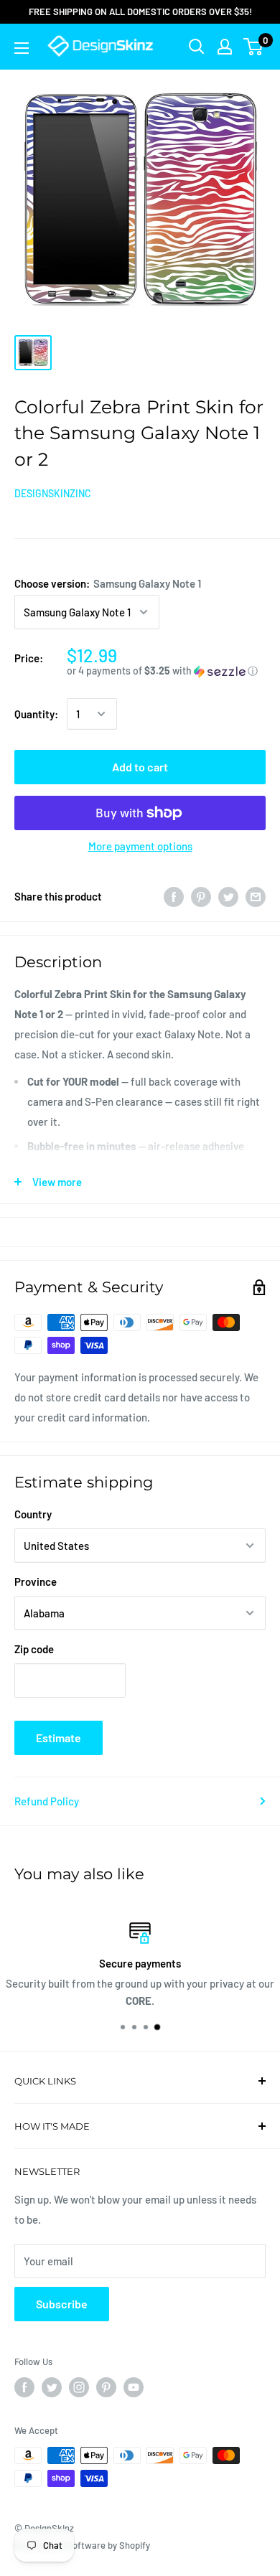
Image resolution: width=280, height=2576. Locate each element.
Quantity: (36, 714)
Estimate (59, 1738)
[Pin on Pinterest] (201, 896)
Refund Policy (47, 1801)
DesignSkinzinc (53, 493)
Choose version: (108, 583)
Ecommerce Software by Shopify (82, 2545)
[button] (166, 671)
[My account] (225, 47)
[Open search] (197, 47)
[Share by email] (256, 896)
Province (36, 1581)
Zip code (34, 1649)
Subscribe (62, 2304)
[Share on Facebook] (174, 896)
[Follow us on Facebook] (24, 2387)
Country (33, 1514)
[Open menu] (22, 48)
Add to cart (140, 767)
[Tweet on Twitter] (228, 896)
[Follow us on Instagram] (79, 2387)
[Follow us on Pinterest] (106, 2387)
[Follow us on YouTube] (134, 2387)
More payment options (140, 846)
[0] (254, 47)
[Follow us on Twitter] (52, 2387)
